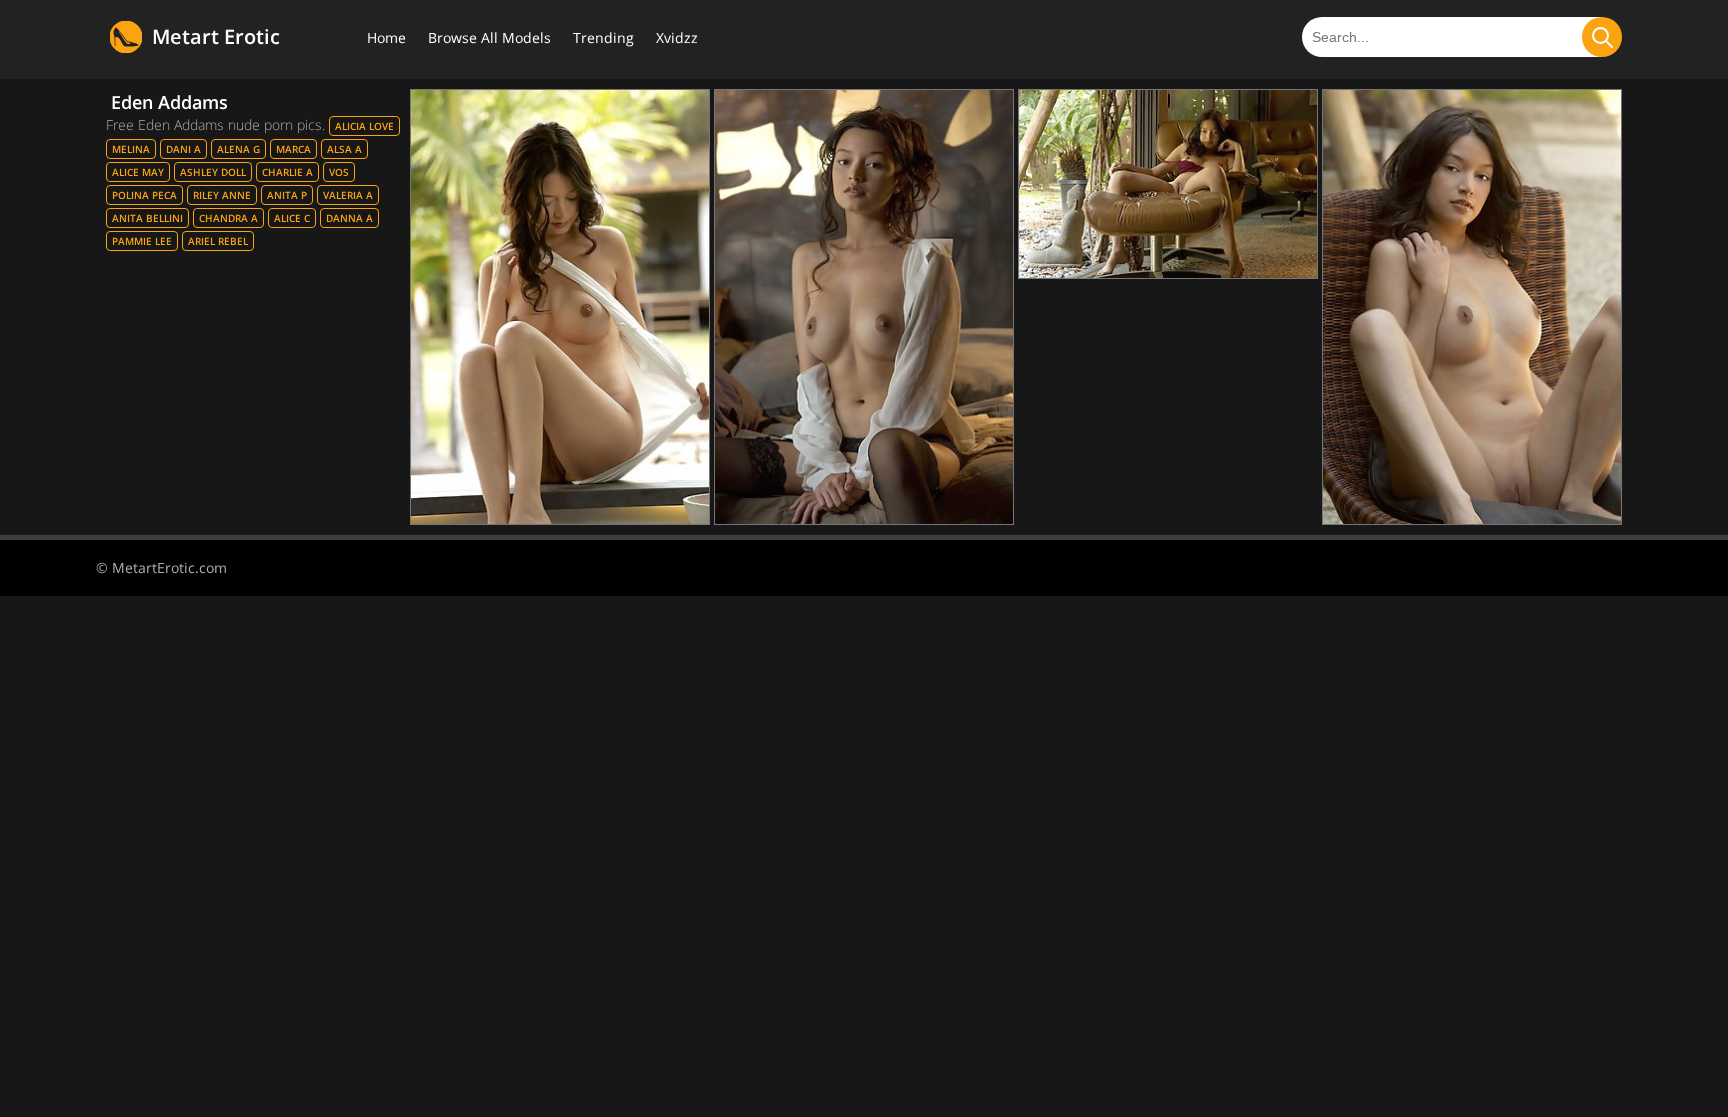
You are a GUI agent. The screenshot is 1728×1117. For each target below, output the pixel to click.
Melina (131, 149)
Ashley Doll (213, 172)
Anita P (287, 195)
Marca (293, 149)
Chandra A (228, 218)
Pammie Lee (142, 241)
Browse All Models (489, 37)
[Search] (1602, 37)
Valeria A (348, 195)
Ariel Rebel (218, 241)
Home (386, 37)
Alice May (138, 172)
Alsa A (344, 149)
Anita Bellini (147, 218)
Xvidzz (677, 37)
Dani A (183, 149)
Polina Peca (144, 195)
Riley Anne (222, 195)
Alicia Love (364, 126)
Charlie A (287, 172)
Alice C (292, 218)
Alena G (238, 149)
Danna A (349, 218)
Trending (603, 37)
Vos (339, 172)
